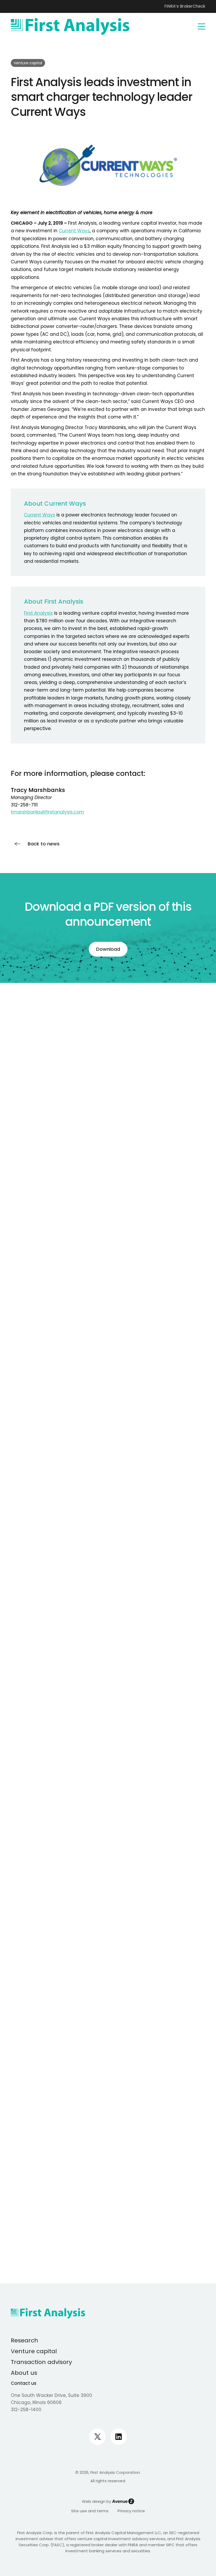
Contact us (24, 2383)
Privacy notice (131, 2511)
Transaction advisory (41, 2362)
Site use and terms (90, 2511)
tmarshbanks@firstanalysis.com (47, 812)
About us (24, 2373)
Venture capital (34, 2351)
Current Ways (74, 231)
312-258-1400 (26, 2410)
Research (24, 2340)
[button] (35, 844)
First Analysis (38, 613)
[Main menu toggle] (202, 27)
